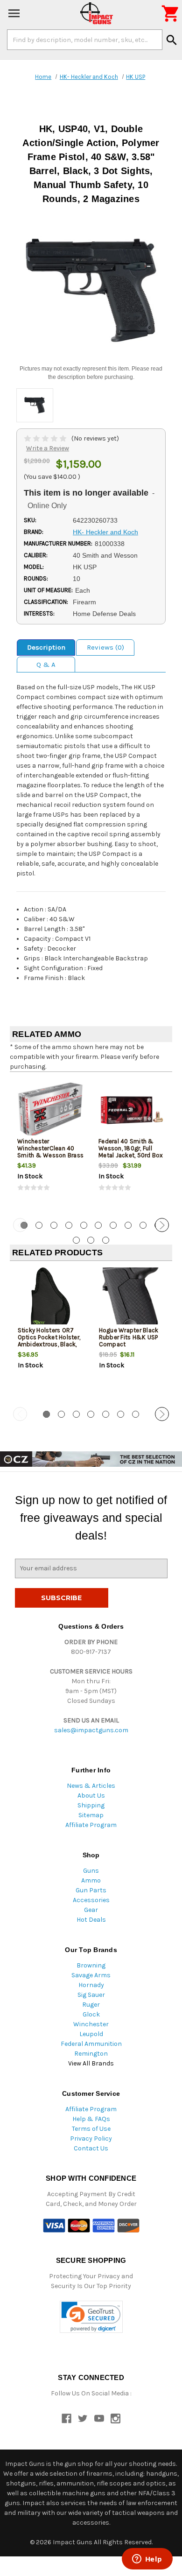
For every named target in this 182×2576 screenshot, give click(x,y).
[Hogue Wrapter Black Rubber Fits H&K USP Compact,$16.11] (132, 1299)
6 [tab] (98, 1225)
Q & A (46, 665)
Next (162, 1225)
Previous (20, 1225)
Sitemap (91, 1815)
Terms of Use (91, 2129)
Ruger (91, 2005)
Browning (91, 1965)
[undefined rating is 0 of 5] (46, 438)
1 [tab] (46, 1414)
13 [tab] (106, 1240)
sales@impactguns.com (91, 1730)
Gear (91, 1910)
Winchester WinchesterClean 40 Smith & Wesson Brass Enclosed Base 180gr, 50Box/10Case (50, 1155)
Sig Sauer (91, 1995)
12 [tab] (91, 1240)
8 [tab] (128, 1225)
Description (46, 647)
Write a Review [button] (48, 448)
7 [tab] (113, 1225)
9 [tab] (143, 1225)
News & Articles (91, 1786)
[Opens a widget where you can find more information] (147, 2560)
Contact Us (91, 2148)
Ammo (91, 1880)
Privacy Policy (91, 2138)
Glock (91, 2014)
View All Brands (91, 2063)
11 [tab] (76, 1240)
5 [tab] (84, 1225)
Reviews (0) (105, 647)
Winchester (91, 2024)
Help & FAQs (91, 2119)
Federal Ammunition (91, 2044)
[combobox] (85, 40)
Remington (91, 2054)
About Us (91, 1795)
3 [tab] (54, 1225)
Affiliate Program (91, 1825)
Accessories (91, 1900)
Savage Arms (91, 1975)
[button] (91, 2317)
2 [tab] (39, 1225)
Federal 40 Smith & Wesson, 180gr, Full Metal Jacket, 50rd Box (131, 1148)
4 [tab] (69, 1225)
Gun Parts (91, 1890)
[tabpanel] (50, 1144)
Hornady (91, 1985)
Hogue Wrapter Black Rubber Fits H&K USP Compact (129, 1337)
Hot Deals (91, 1920)
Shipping (91, 1805)
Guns (91, 1871)
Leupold (91, 2034)
